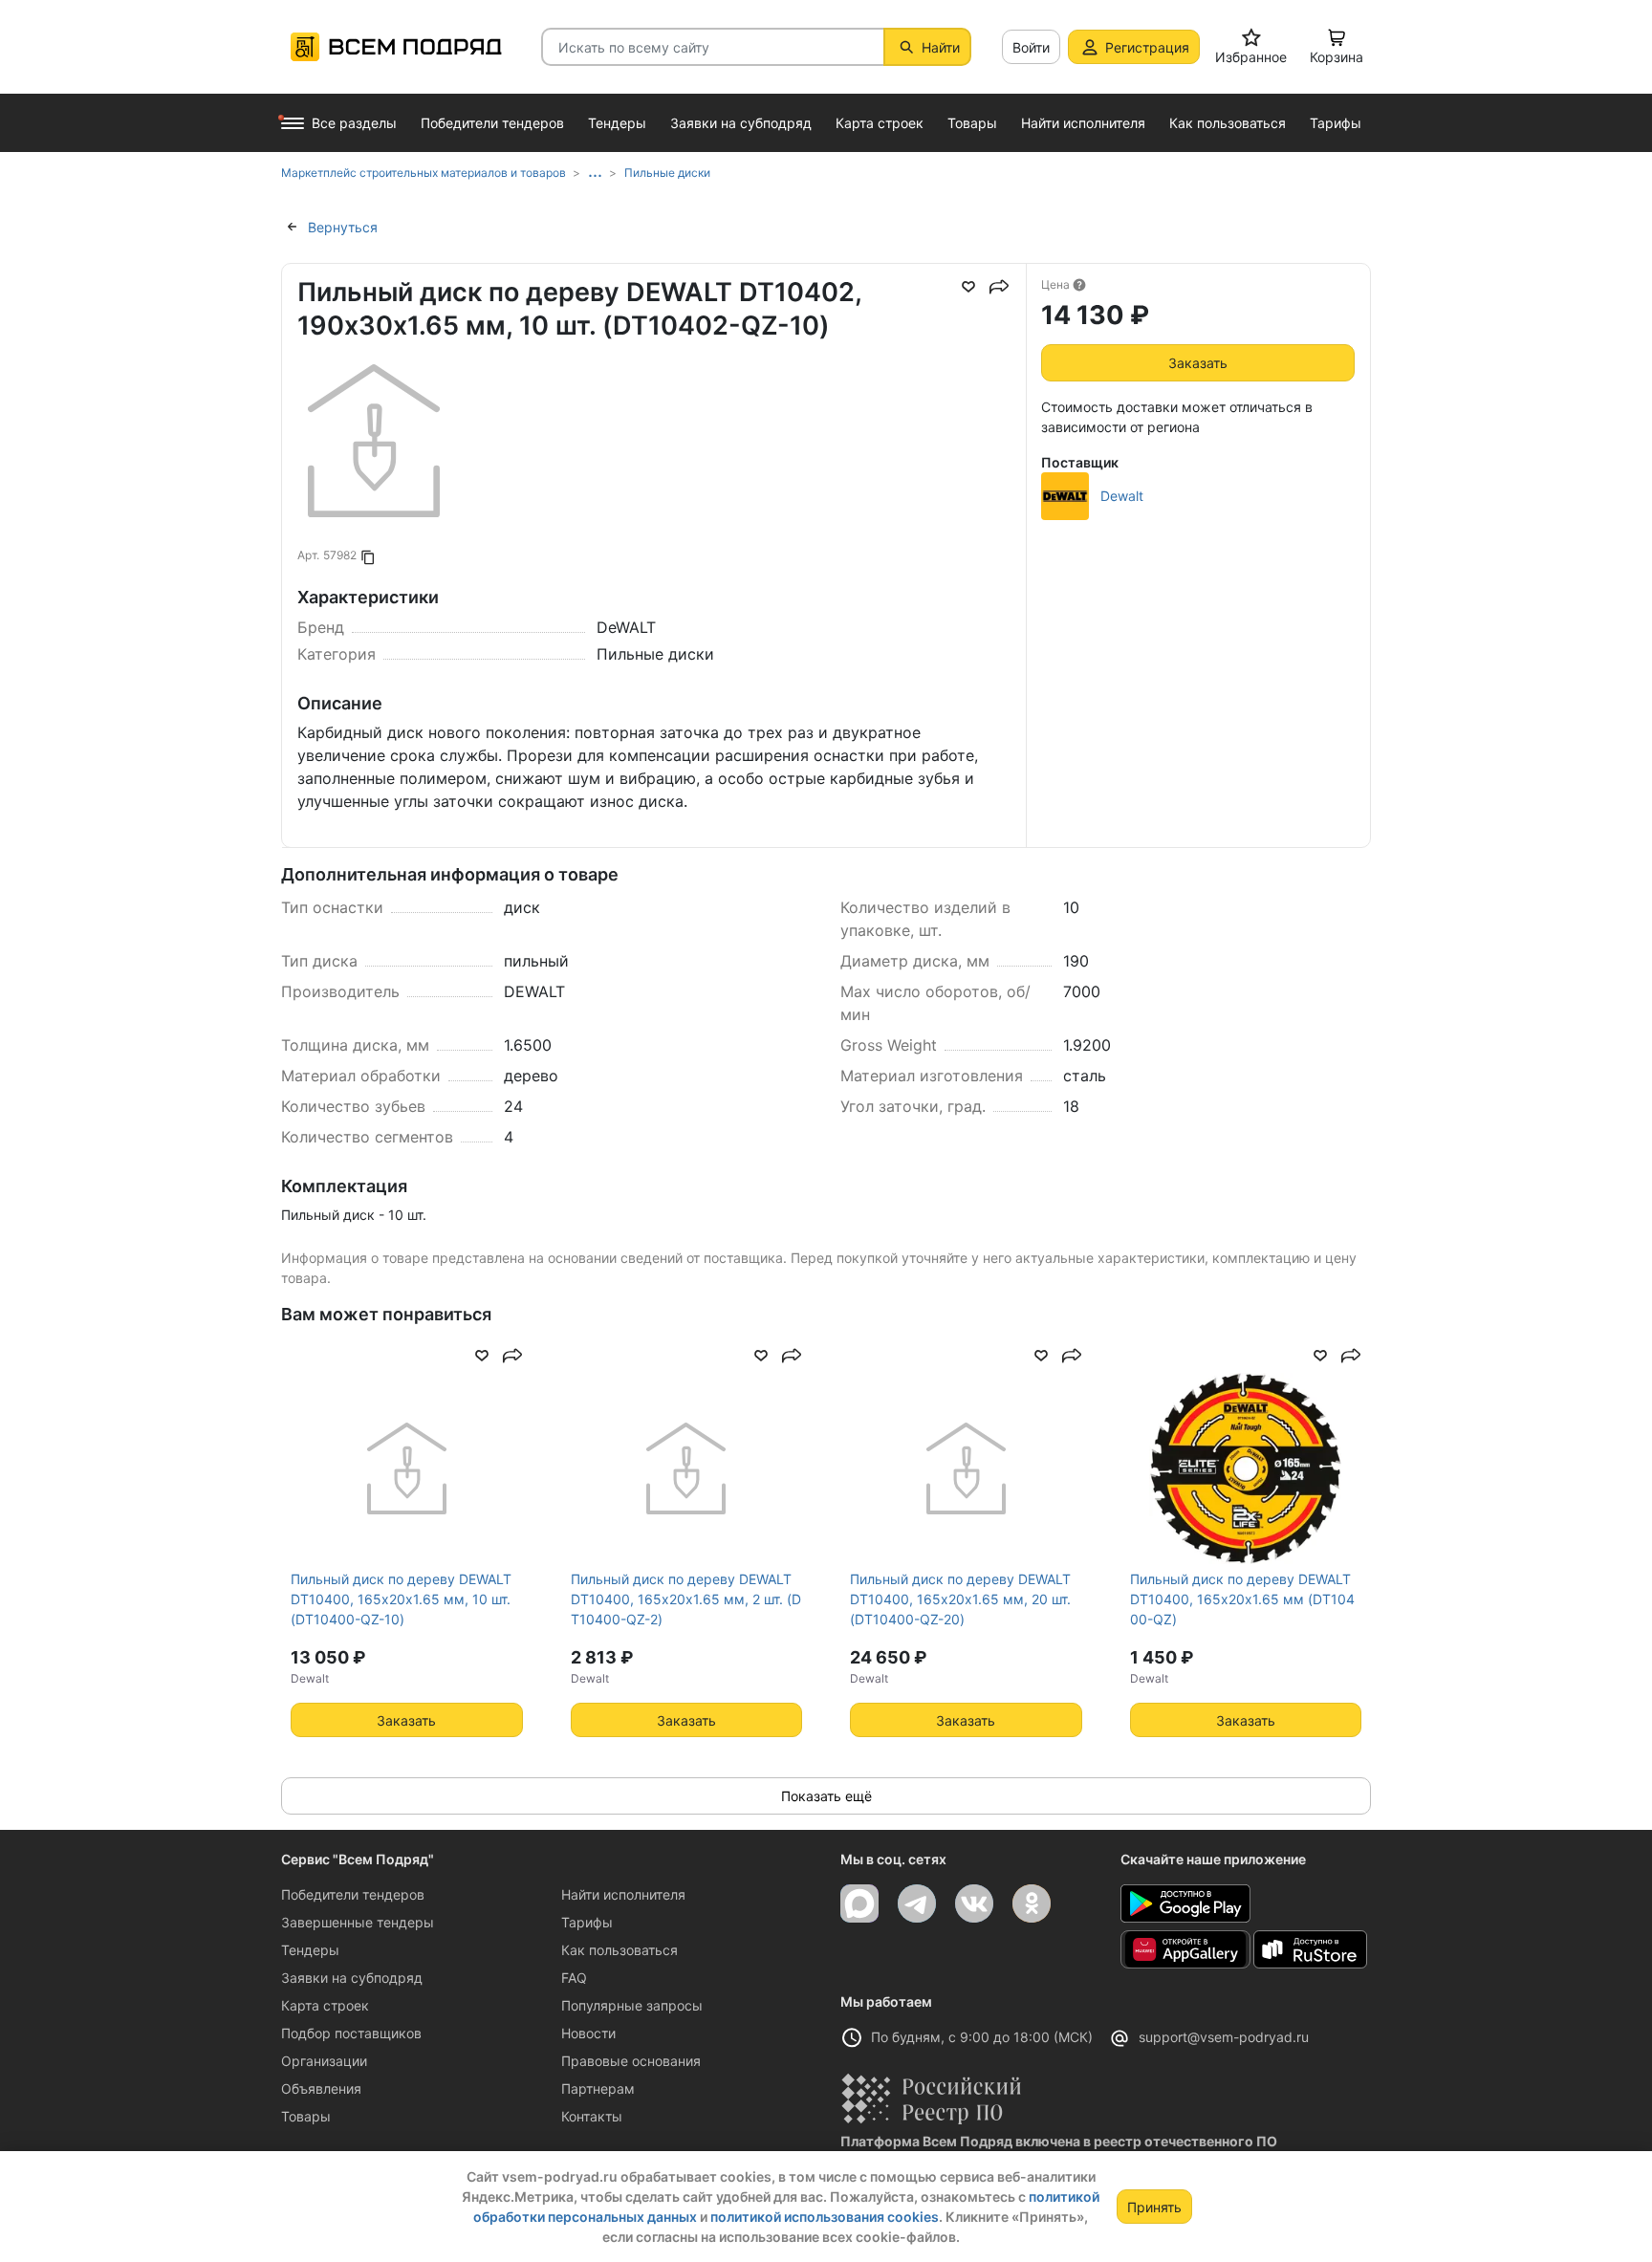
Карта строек (325, 2005)
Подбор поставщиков (351, 2033)
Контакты (592, 2116)
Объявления (321, 2088)
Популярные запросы (632, 2005)
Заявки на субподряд (352, 1978)
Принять (1154, 2207)
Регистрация (1147, 47)
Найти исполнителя (623, 1894)
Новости (588, 2033)
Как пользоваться (619, 1950)
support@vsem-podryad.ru (1224, 2037)
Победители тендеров (353, 1894)
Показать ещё (826, 1796)
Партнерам (598, 2088)
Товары (306, 2116)
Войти (1031, 47)
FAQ (574, 1978)
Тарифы (587, 1922)
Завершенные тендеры (358, 1922)
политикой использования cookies (825, 2217)
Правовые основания (631, 2061)
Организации (324, 2061)
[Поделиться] (999, 287)
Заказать (1198, 363)
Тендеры (310, 1950)
